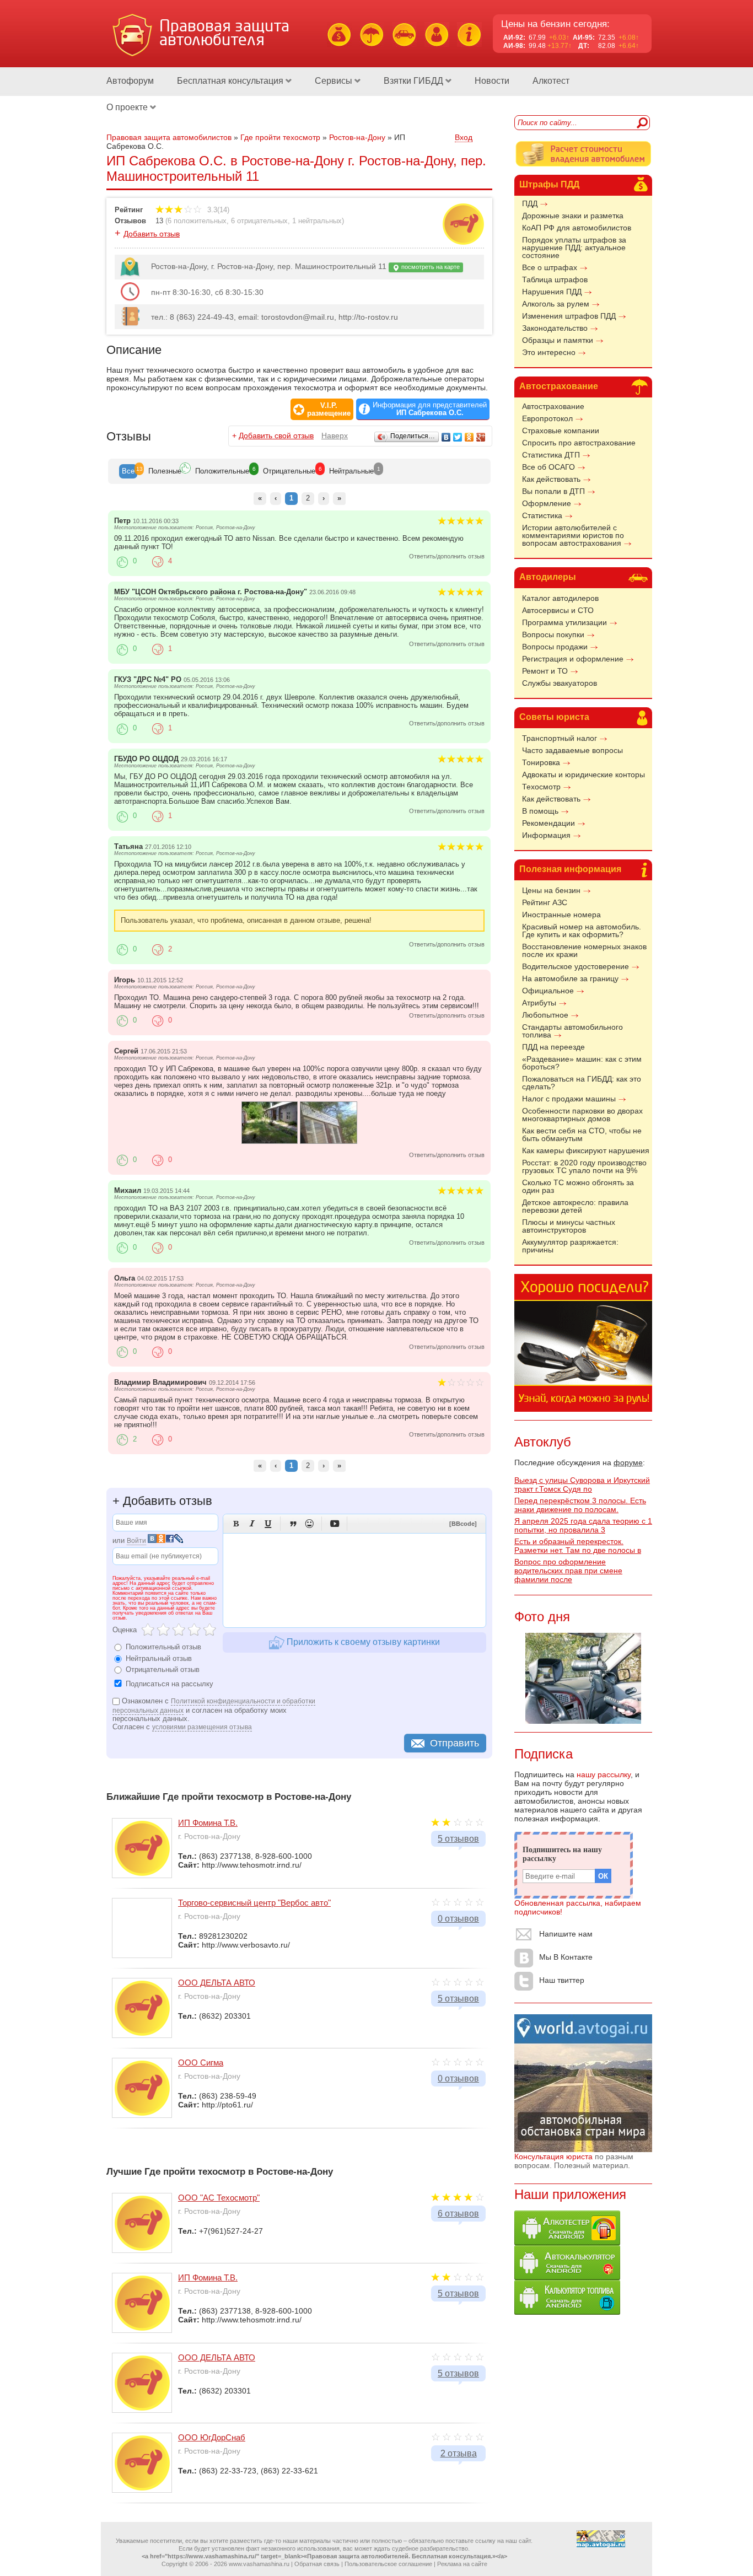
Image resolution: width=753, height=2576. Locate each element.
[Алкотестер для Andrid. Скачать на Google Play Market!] (567, 2242)
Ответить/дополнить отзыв (447, 556)
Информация (546, 835)
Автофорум (130, 81)
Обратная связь (317, 2564)
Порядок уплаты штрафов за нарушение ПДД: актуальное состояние (574, 248)
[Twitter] (458, 437)
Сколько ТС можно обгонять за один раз (578, 1186)
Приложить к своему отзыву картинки (362, 1642)
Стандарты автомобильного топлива (572, 1031)
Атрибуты (539, 1003)
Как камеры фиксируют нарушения (586, 1150)
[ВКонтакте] (446, 437)
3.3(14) (217, 210)
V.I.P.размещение (329, 410)
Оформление (547, 503)
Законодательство (555, 328)
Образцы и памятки (558, 340)
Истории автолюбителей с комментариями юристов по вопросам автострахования (573, 535)
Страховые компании (561, 431)
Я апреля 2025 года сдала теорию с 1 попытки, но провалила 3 (583, 1525)
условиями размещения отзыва (202, 1727)
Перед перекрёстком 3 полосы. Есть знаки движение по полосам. (580, 1505)
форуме (628, 1462)
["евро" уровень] (270, 1141)
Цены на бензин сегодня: (555, 24)
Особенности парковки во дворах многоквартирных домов (582, 1115)
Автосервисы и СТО (558, 610)
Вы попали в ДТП (553, 491)
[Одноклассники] (469, 437)
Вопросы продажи (555, 647)
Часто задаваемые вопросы (572, 750)
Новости (492, 81)
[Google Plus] (481, 437)
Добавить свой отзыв (276, 435)
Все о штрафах (550, 267)
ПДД (530, 203)
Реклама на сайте (462, 2564)
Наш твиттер (562, 1980)
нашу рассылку (604, 1774)
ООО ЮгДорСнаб (212, 2437)
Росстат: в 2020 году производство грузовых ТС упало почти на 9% (584, 1166)
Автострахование (559, 386)
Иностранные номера (561, 915)
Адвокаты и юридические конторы (583, 775)
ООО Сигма (201, 2063)
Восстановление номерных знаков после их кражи (584, 950)
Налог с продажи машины (569, 1099)
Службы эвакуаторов (560, 683)
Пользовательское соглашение (388, 2564)
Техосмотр (541, 787)
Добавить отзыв (152, 234)
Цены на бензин (551, 890)
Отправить (455, 1743)
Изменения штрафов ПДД (569, 316)
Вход (464, 137)
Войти (136, 1541)
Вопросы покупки (553, 634)
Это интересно (549, 352)
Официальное (548, 991)
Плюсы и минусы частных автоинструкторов (569, 1226)
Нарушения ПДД (552, 292)
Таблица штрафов (555, 279)
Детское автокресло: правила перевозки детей (575, 1206)
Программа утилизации (564, 622)
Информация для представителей (430, 409)
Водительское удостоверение (575, 966)
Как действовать (551, 479)
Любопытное (545, 1015)
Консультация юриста (553, 2156)
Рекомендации (548, 823)
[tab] (128, 471)
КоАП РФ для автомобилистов (577, 228)
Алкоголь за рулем (556, 304)
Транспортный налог (560, 738)
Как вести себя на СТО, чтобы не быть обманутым (582, 1134)
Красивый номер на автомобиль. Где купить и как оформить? (582, 931)
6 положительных (197, 221)
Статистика (542, 515)
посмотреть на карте (430, 267)
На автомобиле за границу (570, 978)
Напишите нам (566, 1934)
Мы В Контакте (566, 1957)
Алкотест (551, 81)
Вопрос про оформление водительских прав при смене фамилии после (568, 1571)
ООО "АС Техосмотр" (219, 2198)
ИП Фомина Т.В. (208, 1823)
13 (159, 221)
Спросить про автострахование (579, 443)
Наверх (335, 435)
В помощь (540, 811)
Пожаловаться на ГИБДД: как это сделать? (582, 1083)
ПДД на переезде (553, 1047)
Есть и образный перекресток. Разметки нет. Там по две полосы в (578, 1546)
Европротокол (547, 418)
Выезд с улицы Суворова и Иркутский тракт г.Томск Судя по (582, 1485)
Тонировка (541, 762)
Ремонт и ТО (545, 671)
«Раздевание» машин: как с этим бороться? (582, 1063)
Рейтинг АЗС (545, 902)
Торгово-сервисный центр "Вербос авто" (254, 1903)
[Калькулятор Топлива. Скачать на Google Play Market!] (567, 2312)
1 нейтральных (317, 221)
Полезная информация (570, 869)
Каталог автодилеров (560, 598)
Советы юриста (554, 717)
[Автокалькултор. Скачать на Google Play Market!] (567, 2277)
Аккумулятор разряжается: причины (570, 1246)
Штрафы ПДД (549, 184)
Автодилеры (548, 577)
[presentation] (128, 471)
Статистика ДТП (551, 455)
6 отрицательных (259, 221)
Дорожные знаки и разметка (573, 216)
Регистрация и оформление (573, 659)
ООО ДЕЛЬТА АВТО (217, 1983)
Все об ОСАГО (548, 467)
